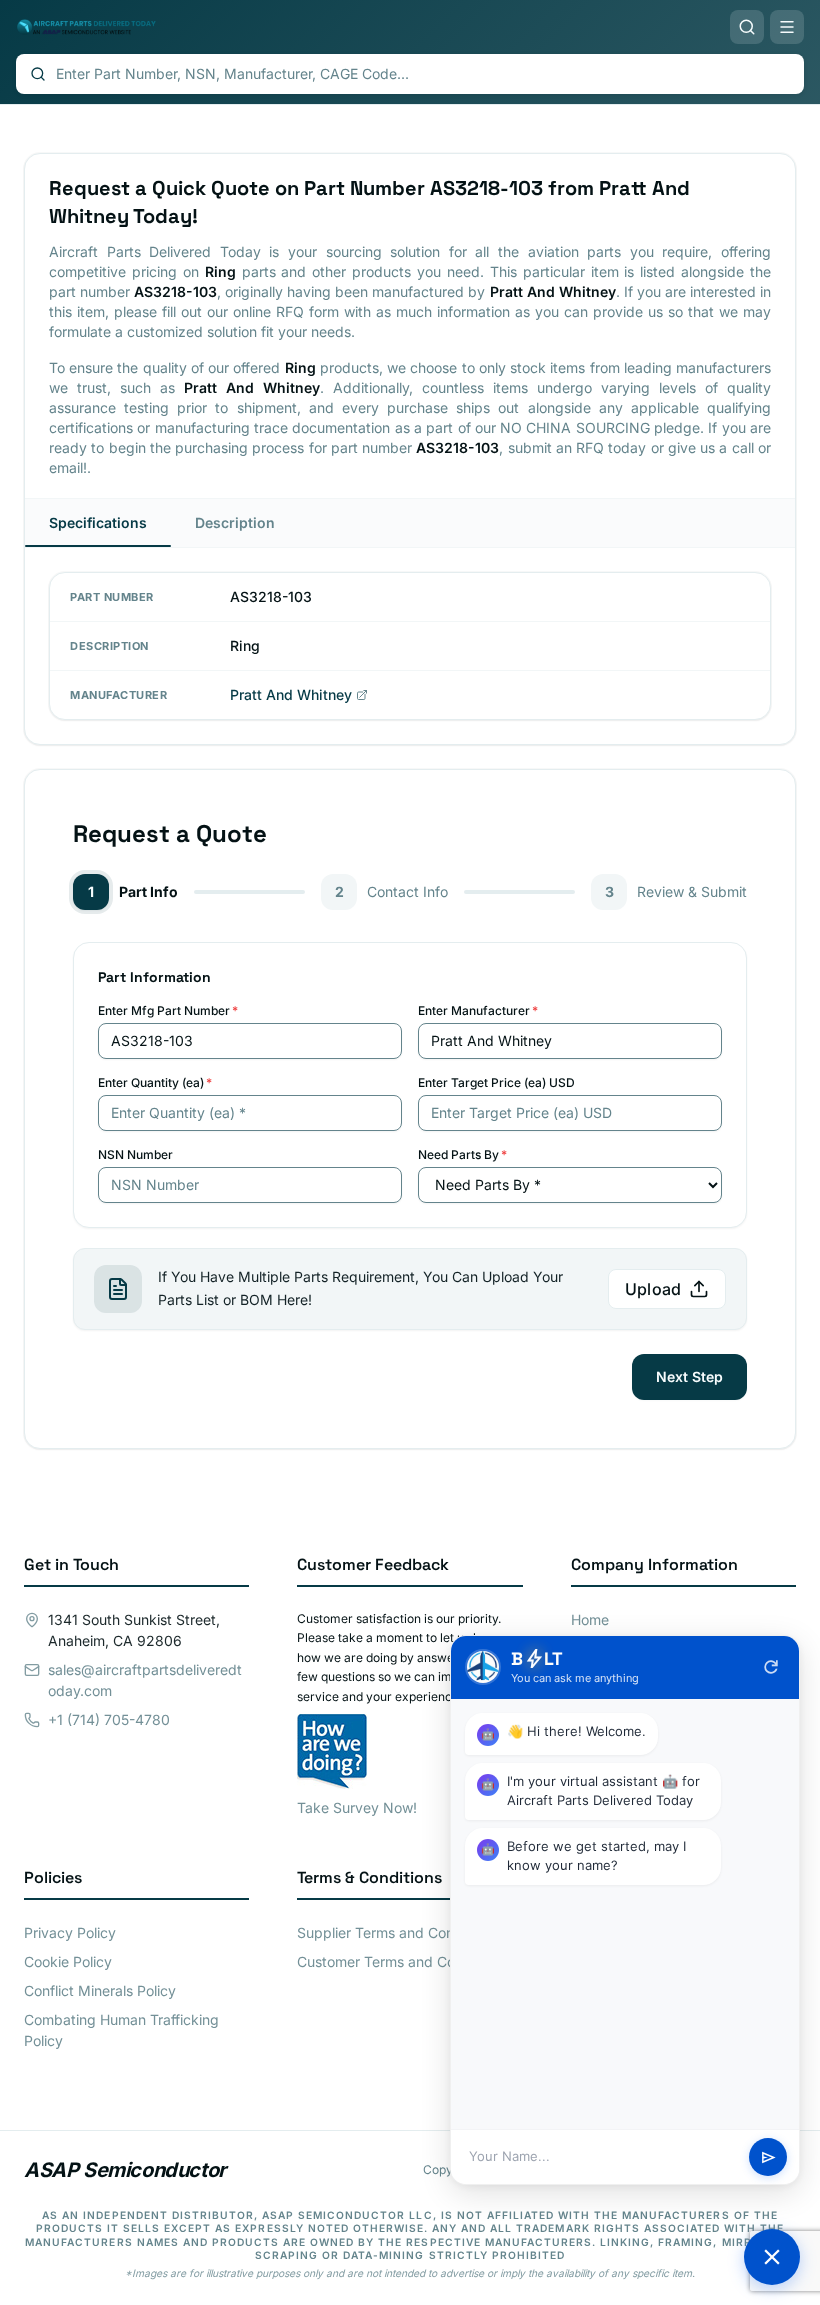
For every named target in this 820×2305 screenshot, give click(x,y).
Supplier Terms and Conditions (397, 1932)
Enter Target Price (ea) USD (496, 1082)
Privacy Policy (70, 1932)
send (768, 2157)
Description (235, 522)
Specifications (98, 522)
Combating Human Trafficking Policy (121, 2030)
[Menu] (787, 27)
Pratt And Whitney (291, 694)
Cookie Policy (68, 1961)
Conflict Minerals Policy (100, 1990)
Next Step (689, 1376)
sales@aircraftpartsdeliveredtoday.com (145, 1680)
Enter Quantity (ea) (155, 1082)
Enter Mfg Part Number (168, 1010)
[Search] (747, 27)
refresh (771, 1667)
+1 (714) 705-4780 (109, 1719)
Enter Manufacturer (478, 1010)
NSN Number (135, 1154)
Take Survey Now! (357, 1807)
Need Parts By (462, 1154)
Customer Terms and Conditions (401, 1961)
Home (590, 1619)
